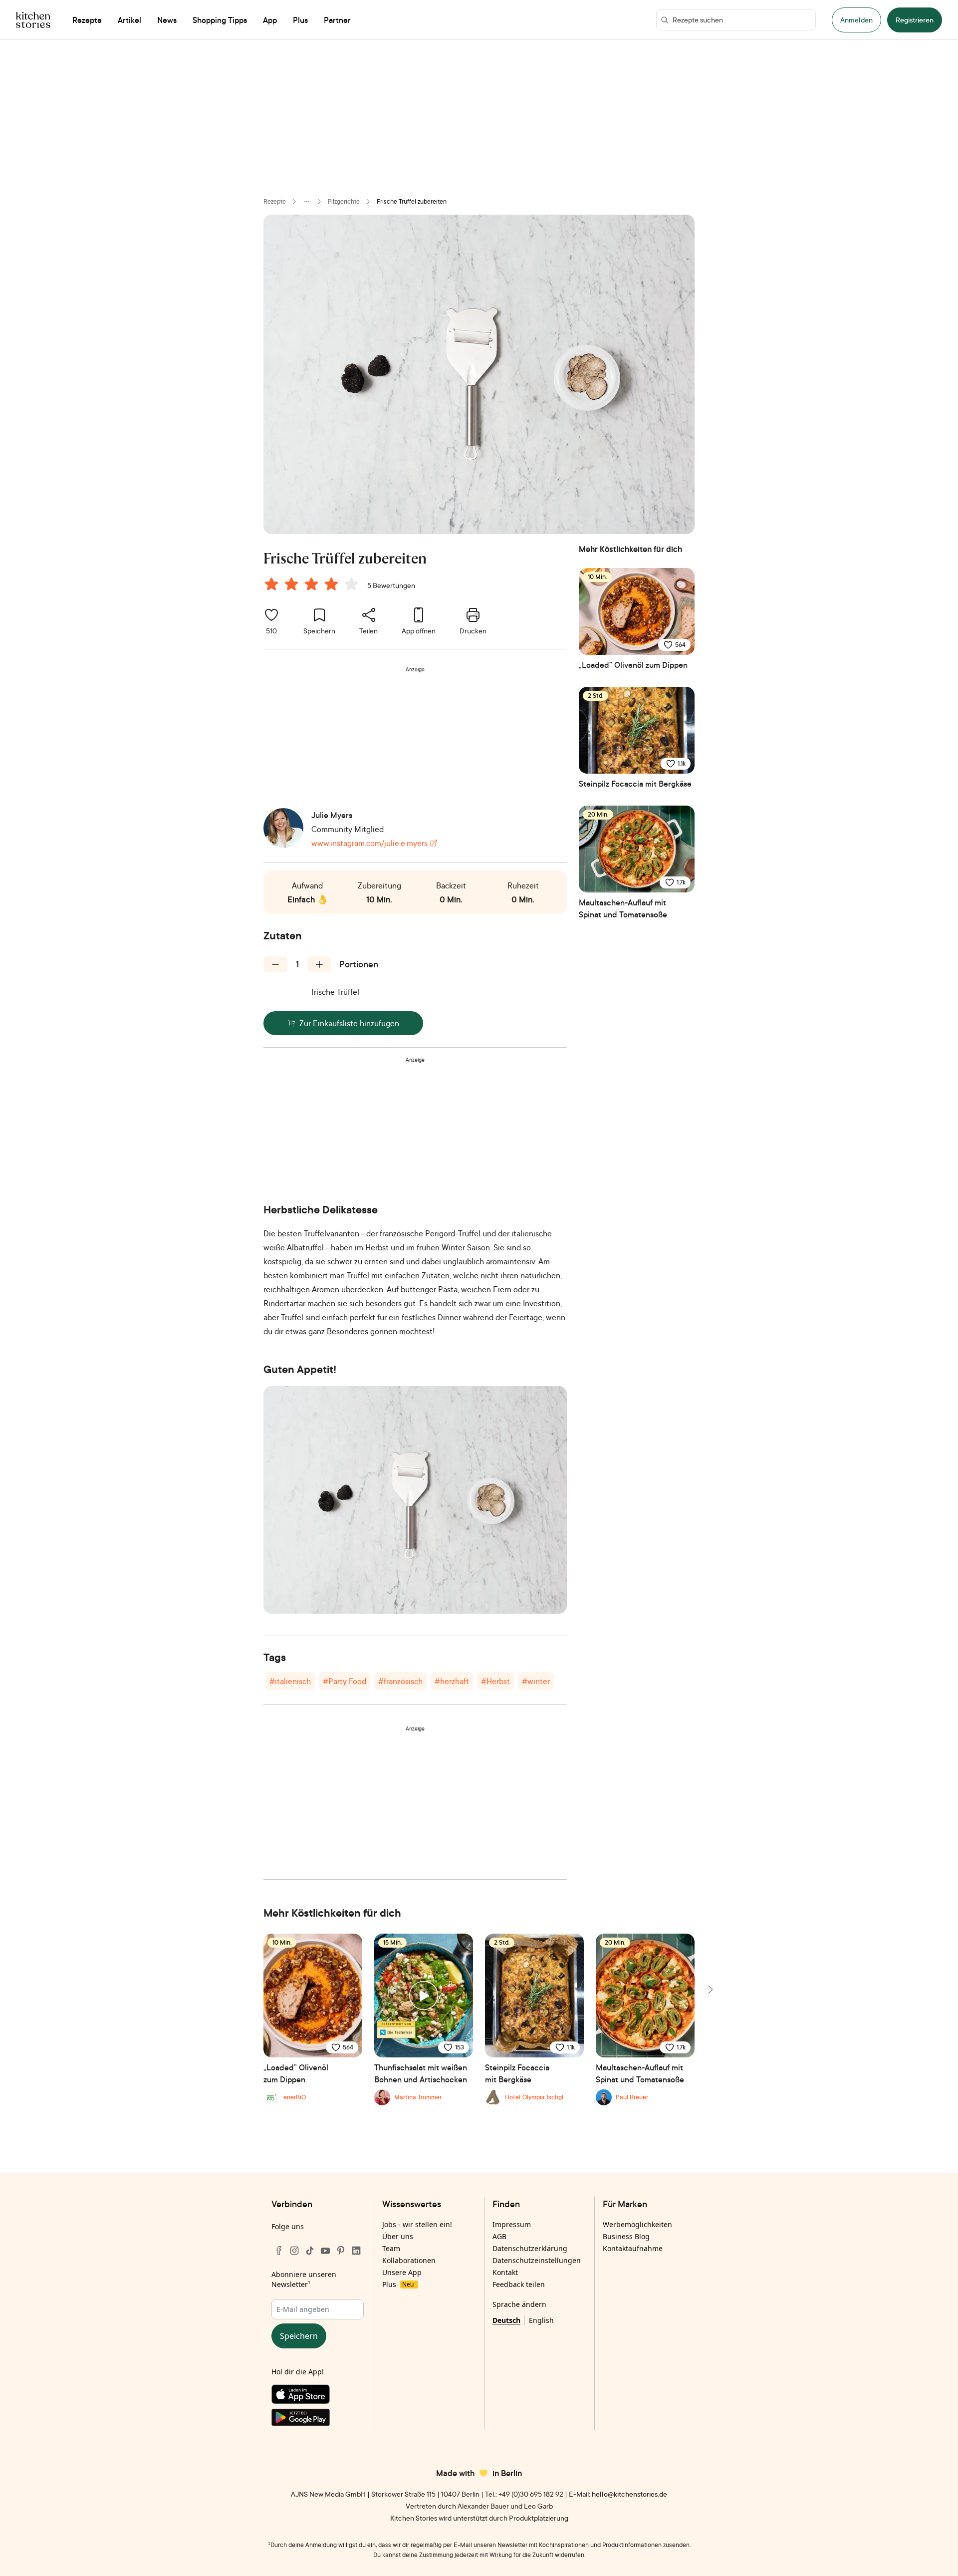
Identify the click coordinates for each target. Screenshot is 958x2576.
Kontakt (505, 2272)
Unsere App (402, 2272)
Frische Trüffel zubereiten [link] (412, 201)
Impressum (512, 2224)
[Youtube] (325, 2251)
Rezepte (275, 201)
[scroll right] (710, 1990)
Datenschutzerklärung (530, 2248)
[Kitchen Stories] (33, 20)
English (541, 2320)
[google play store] (318, 2419)
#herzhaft (452, 1681)
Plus (398, 2284)
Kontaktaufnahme (633, 2248)
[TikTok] (310, 2251)
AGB (499, 2236)
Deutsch (506, 2320)
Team (391, 2248)
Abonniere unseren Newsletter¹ (304, 2279)
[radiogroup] (313, 585)
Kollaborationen (409, 2260)
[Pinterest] (341, 2251)
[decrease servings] (275, 964)
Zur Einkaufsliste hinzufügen (349, 1023)
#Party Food (345, 1681)
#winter (536, 1681)
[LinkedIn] (356, 2251)
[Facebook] (279, 2251)
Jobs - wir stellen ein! (417, 2224)
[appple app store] (318, 2396)
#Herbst (495, 1681)
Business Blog (626, 2236)
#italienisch (290, 1681)
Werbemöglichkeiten (637, 2224)
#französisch (400, 1681)
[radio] (271, 584)
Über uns (398, 2236)
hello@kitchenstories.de (629, 2494)
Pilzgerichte (344, 201)
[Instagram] (294, 2251)
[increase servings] (319, 964)
